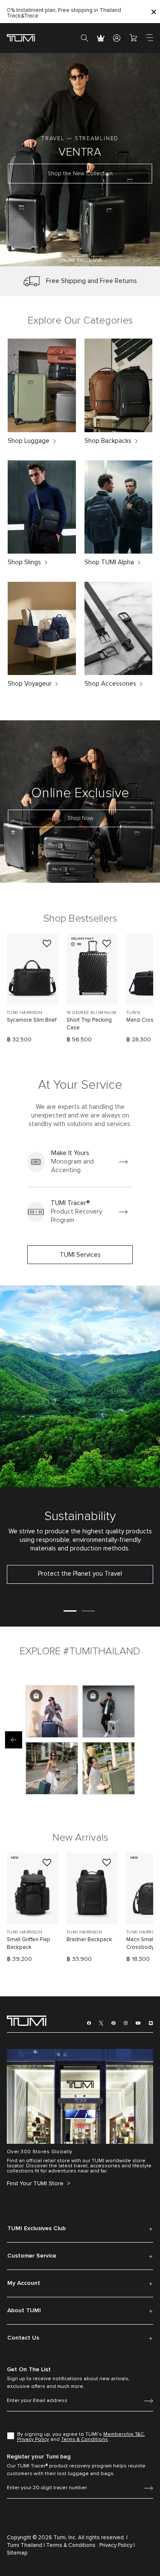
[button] (42, 256)
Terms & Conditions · (72, 2545)
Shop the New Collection (80, 174)
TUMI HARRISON (25, 1013)
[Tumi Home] (21, 37)
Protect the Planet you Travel (80, 1574)
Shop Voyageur (30, 684)
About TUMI (24, 2311)
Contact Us (23, 2338)
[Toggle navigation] (149, 38)
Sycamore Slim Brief (32, 1020)
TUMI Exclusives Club (36, 2228)
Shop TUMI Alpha (109, 562)
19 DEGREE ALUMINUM (91, 1013)
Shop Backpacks (108, 441)
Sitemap (17, 2553)
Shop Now (80, 818)
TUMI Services (80, 1255)
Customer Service (32, 2256)
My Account (24, 2283)
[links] (80, 1162)
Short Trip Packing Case (89, 1024)
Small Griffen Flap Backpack (29, 1944)
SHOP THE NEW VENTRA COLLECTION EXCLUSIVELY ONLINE (56, 13)
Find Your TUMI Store (36, 2184)
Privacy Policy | (117, 2545)
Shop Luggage (29, 441)
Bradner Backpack (89, 1940)
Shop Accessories (110, 684)
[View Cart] (133, 38)
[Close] (154, 12)
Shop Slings (24, 562)
